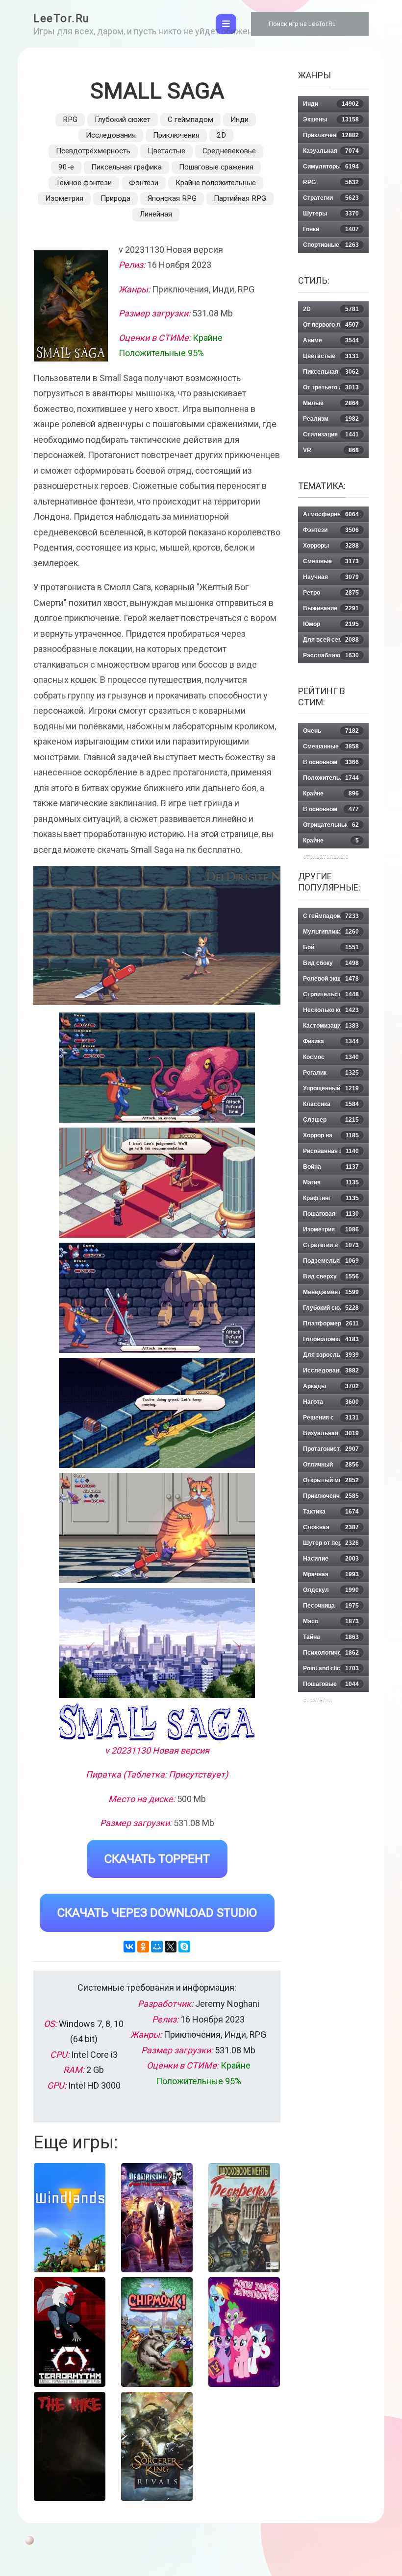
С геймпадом (190, 120)
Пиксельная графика (126, 167)
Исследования (111, 135)
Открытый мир (331, 1480)
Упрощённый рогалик (331, 1091)
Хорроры (331, 546)
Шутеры (331, 214)
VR (331, 450)
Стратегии (331, 198)
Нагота (331, 1402)
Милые (331, 403)
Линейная (156, 214)
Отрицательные (331, 825)
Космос (331, 1057)
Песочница (331, 1606)
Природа (115, 198)
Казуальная (331, 151)
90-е (66, 167)
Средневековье (229, 151)
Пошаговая (331, 1214)
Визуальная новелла (331, 1435)
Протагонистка (331, 1449)
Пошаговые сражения (216, 167)
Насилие (331, 1559)
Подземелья (331, 1261)
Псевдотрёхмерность (93, 151)
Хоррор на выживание (331, 1138)
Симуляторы (331, 167)
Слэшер (331, 1120)
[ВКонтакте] (129, 1947)
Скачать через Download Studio (157, 1913)
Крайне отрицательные (331, 843)
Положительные (331, 778)
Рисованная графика (333, 1151)
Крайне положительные (216, 183)
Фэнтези (144, 183)
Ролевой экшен (331, 979)
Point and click (331, 1668)
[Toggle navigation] (226, 24)
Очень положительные (331, 733)
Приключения (176, 135)
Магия (331, 1182)
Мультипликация (331, 932)
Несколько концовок (333, 1010)
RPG (70, 120)
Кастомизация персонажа (331, 1028)
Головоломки (331, 1339)
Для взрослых (331, 1355)
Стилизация (331, 434)
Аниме (331, 340)
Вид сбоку (331, 963)
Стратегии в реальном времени (331, 1247)
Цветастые (166, 151)
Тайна (331, 1637)
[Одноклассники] (143, 1947)
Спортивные (331, 245)
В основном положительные (331, 764)
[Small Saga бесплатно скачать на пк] (157, 1068)
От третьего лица (331, 387)
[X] (171, 1947)
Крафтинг (331, 1198)
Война (331, 1167)
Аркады (331, 1386)
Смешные (331, 561)
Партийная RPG (240, 198)
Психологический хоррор (331, 1655)
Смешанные (331, 746)
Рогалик (331, 1073)
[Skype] (184, 1947)
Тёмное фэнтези (84, 183)
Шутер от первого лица (331, 1545)
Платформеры (331, 1324)
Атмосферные (331, 514)
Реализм (331, 419)
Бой (331, 947)
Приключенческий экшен (331, 1498)
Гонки (331, 229)
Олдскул (331, 1590)
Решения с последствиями (331, 1420)
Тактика (331, 1512)
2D (221, 135)
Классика (331, 1104)
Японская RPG (172, 198)
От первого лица (331, 325)
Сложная (331, 1527)
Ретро (331, 593)
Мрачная (331, 1574)
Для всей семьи (331, 640)
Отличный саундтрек (331, 1467)
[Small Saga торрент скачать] (157, 1183)
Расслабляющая (331, 655)
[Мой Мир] (157, 1947)
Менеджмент (331, 1292)
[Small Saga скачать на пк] (157, 1298)
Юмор (331, 624)
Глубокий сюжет (123, 120)
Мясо (331, 1621)
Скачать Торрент (157, 1859)
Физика (331, 1041)
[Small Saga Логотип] (157, 1722)
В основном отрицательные (331, 811)
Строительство (331, 994)
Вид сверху (331, 1276)
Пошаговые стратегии (331, 1686)
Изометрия (64, 198)
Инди (239, 120)
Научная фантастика (331, 579)
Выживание (331, 608)
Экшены (331, 120)
